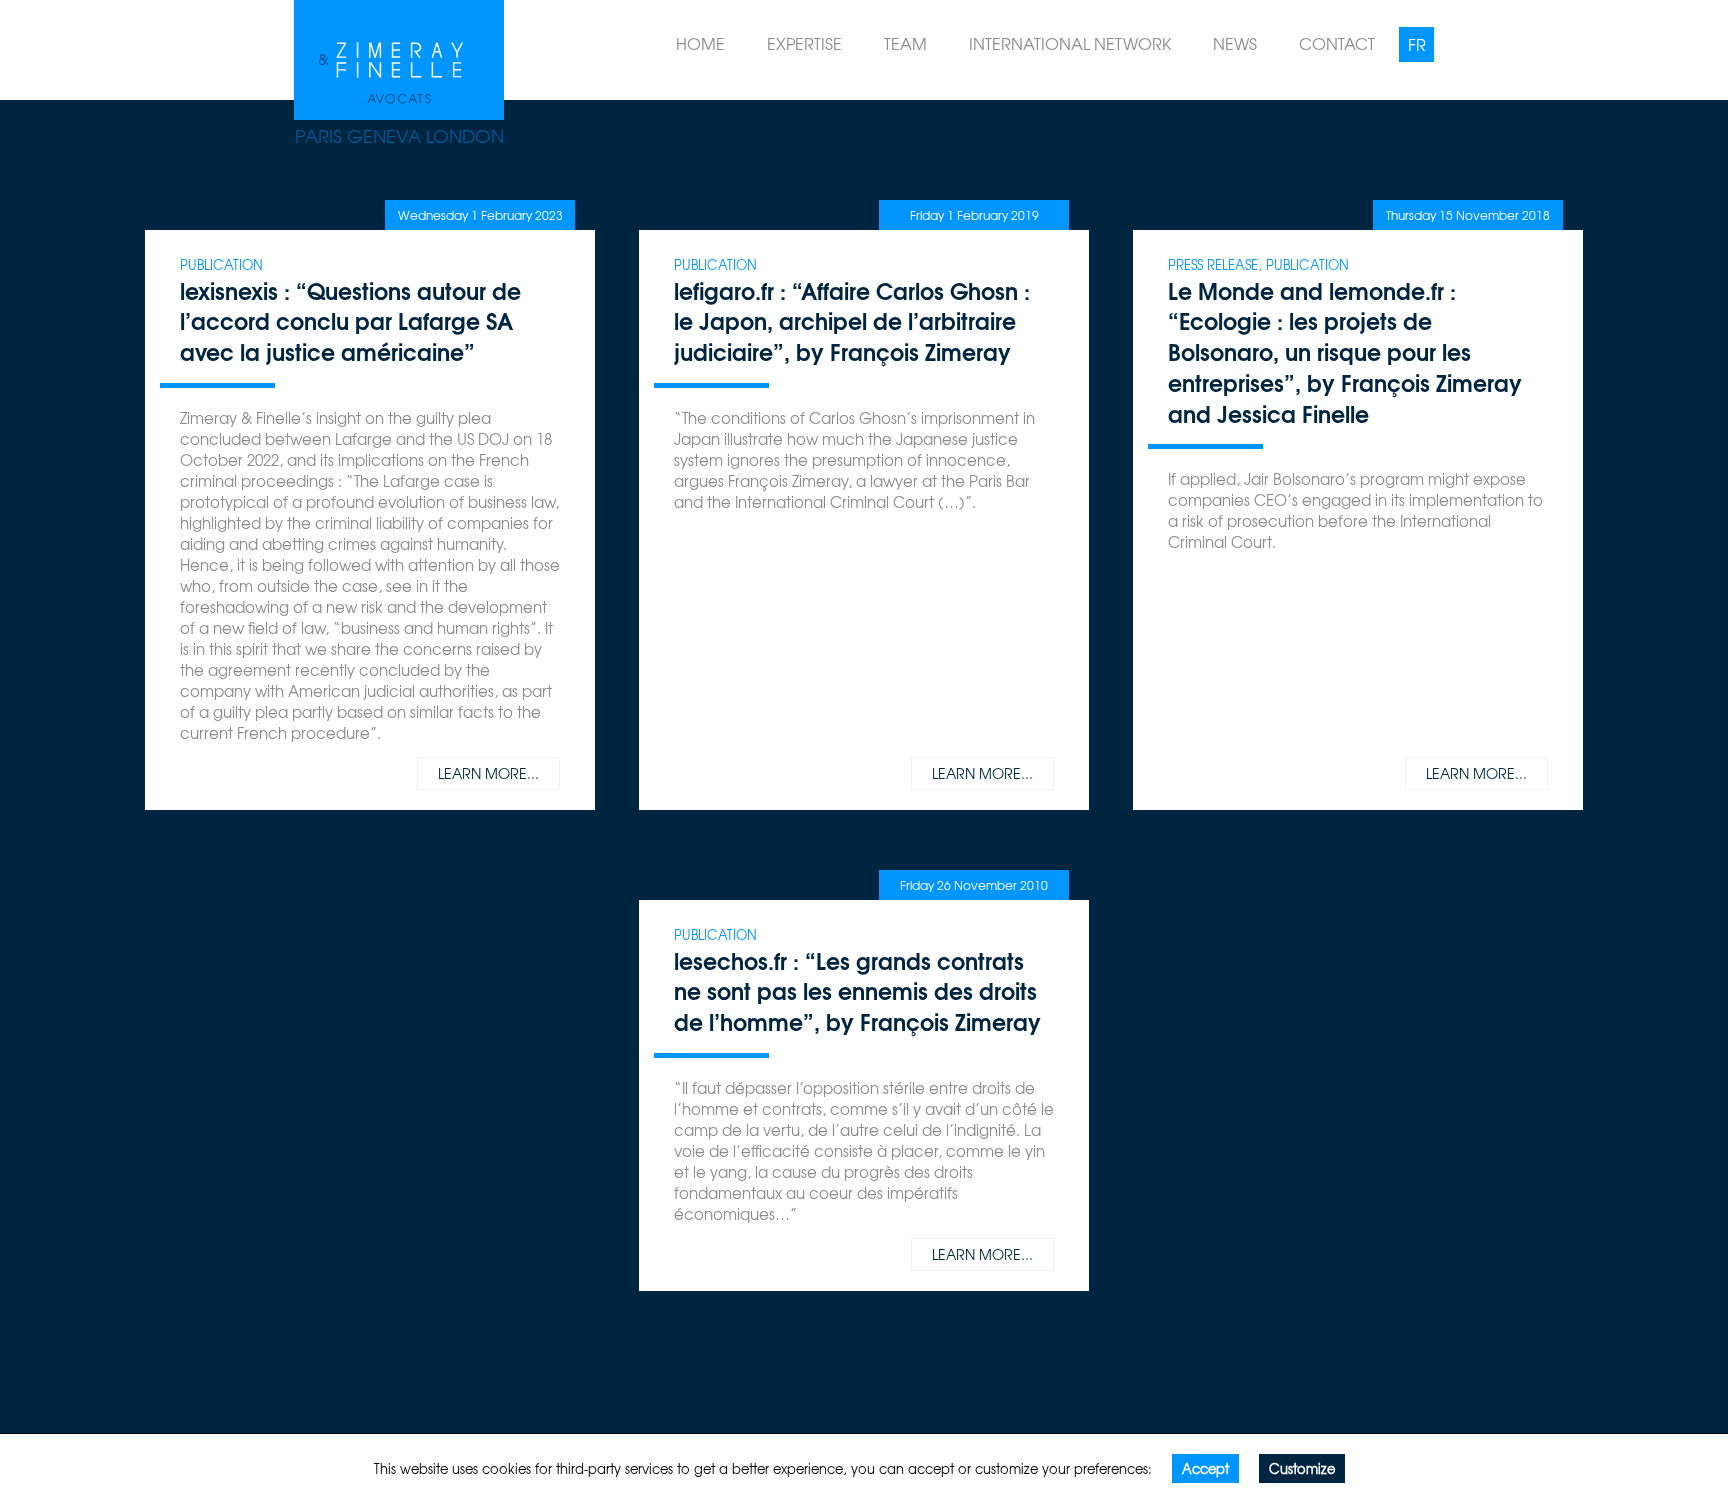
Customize (1302, 1468)
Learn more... (488, 773)
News (1235, 43)
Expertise (804, 43)
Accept (1205, 1468)
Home (700, 43)
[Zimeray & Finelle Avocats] (399, 55)
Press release (1213, 264)
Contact (1337, 43)
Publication (221, 264)
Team (905, 43)
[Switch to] (1416, 44)
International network (1070, 43)
